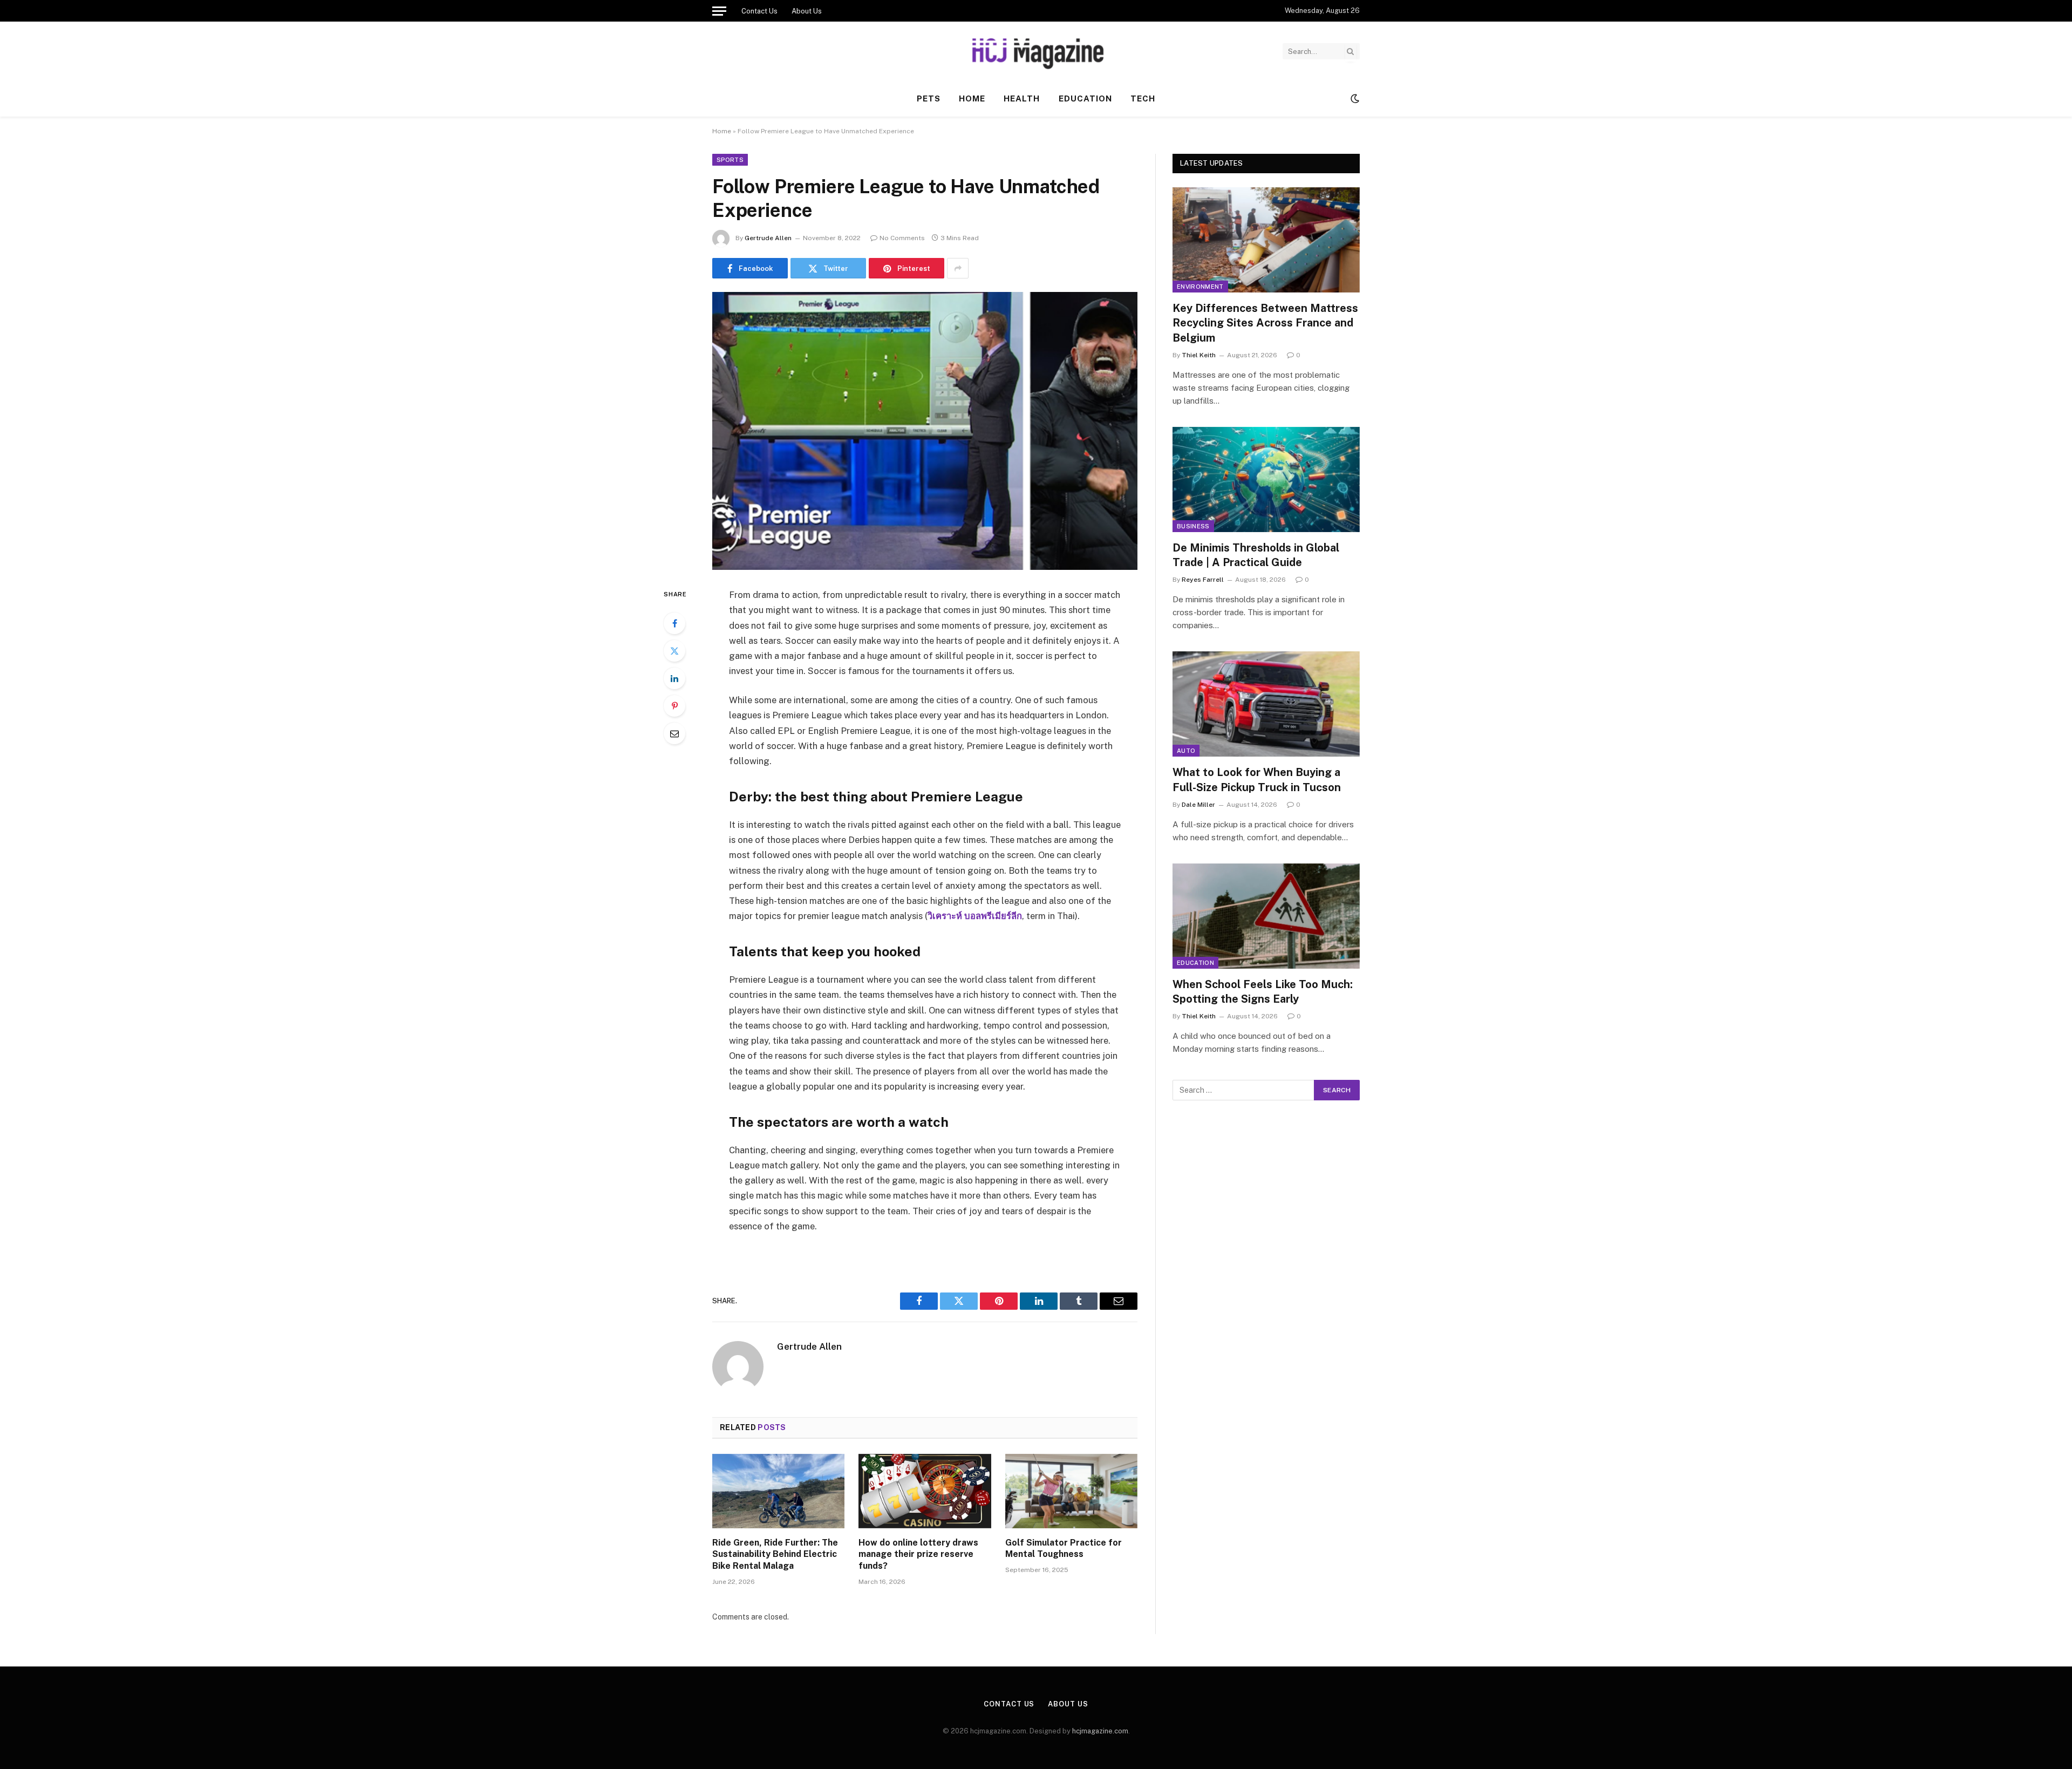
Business (1193, 526)
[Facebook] (674, 623)
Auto (1186, 751)
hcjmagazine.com (1100, 1731)
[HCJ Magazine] (1036, 51)
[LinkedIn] (674, 678)
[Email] (674, 733)
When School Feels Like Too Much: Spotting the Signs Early (1263, 992)
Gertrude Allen (768, 238)
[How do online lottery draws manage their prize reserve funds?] (925, 1491)
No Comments (902, 238)
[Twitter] (674, 651)
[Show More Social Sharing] (958, 268)
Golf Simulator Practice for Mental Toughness (1064, 1549)
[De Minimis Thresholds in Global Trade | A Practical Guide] (1266, 479)
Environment (1200, 287)
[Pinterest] (674, 706)
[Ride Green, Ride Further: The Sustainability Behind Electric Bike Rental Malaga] (778, 1491)
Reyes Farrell (1203, 580)
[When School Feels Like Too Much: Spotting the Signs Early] (1266, 916)
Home (972, 98)
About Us (807, 11)
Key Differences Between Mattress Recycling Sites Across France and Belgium (1265, 323)
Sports (730, 160)
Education (1085, 98)
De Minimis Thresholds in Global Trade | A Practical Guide (1256, 555)
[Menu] (719, 11)
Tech (1143, 98)
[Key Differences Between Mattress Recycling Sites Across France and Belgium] (1266, 240)
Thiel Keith (1199, 355)
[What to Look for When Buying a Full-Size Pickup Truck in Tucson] (1266, 704)
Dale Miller (1198, 805)
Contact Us (759, 11)
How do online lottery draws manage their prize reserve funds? (918, 1554)
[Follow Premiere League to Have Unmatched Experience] (925, 431)
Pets (929, 98)
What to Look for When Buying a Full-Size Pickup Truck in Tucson (1257, 780)
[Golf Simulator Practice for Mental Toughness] (1071, 1491)
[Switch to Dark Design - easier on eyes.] (1354, 99)
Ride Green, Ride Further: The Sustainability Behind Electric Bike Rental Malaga (775, 1554)
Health (1022, 98)
